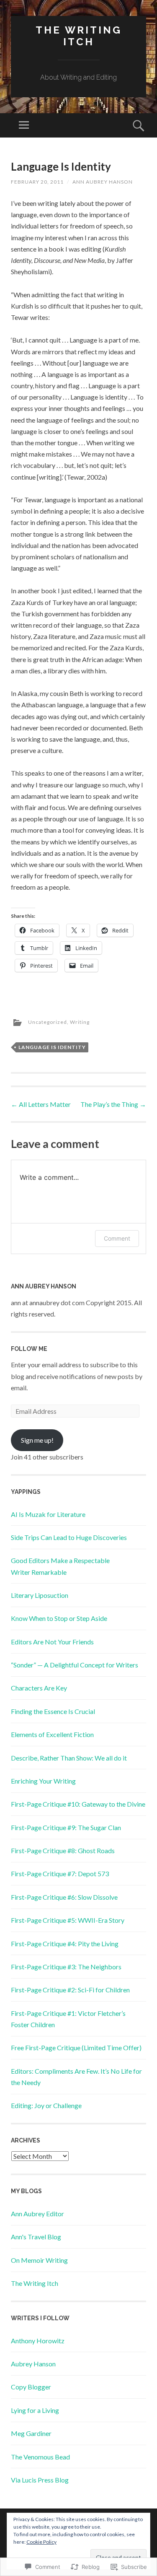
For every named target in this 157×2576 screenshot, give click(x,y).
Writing (80, 1022)
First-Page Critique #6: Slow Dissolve (64, 1897)
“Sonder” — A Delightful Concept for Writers (75, 1665)
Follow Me (29, 1349)
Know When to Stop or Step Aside (59, 1618)
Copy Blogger (31, 2387)
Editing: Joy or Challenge (46, 2105)
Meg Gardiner (31, 2433)
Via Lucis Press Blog (40, 2480)
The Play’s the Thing (113, 1104)
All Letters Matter (41, 1104)
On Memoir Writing (39, 2260)
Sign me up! (37, 1440)
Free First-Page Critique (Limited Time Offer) (76, 2048)
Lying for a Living (35, 2410)
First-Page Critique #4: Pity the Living (65, 1944)
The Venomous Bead (40, 2457)
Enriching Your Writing (43, 1781)
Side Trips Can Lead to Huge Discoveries (69, 1537)
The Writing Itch (79, 36)
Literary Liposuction (40, 1595)
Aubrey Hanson (33, 2364)
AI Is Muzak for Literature (48, 1514)
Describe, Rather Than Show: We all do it (69, 1758)
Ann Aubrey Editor (37, 2214)
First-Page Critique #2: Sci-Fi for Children (70, 1990)
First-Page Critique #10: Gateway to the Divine (78, 1804)
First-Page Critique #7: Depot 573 (60, 1874)
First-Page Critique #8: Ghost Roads (63, 1850)
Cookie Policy (41, 2542)
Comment (117, 1238)
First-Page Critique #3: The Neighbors (66, 1967)
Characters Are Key (39, 1688)
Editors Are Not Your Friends (52, 1642)
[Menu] (24, 125)
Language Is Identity (52, 1047)
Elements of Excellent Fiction (52, 1734)
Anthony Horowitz (38, 2341)
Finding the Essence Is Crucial (53, 1711)
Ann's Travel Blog (36, 2237)
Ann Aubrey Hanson (103, 182)
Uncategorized (48, 1022)
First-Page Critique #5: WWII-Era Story (68, 1920)
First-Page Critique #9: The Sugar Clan (66, 1827)
